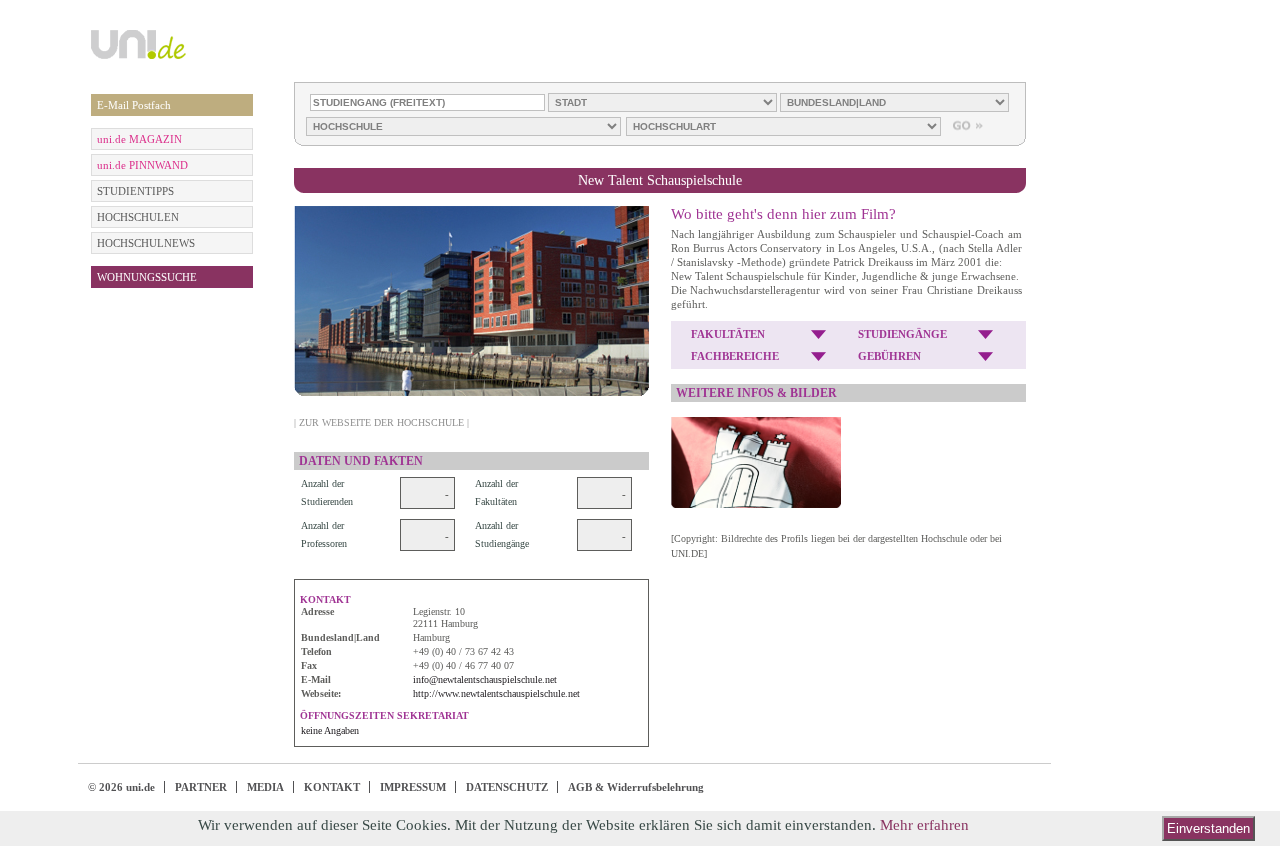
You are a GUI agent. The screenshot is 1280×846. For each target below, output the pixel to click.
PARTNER (201, 787)
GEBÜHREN (889, 356)
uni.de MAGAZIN (139, 139)
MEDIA (265, 787)
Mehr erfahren (924, 825)
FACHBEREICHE (735, 356)
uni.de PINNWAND (142, 165)
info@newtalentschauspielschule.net (485, 679)
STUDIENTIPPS (135, 191)
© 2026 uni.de (121, 787)
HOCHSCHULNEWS (146, 243)
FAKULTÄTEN (728, 334)
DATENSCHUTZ (507, 787)
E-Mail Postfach (134, 105)
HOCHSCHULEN (138, 217)
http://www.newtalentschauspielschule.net (496, 693)
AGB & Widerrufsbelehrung (636, 787)
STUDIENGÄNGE (902, 334)
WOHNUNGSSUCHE (147, 277)
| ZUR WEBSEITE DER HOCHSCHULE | (381, 422)
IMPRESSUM (413, 787)
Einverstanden (1208, 828)
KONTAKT (332, 787)
